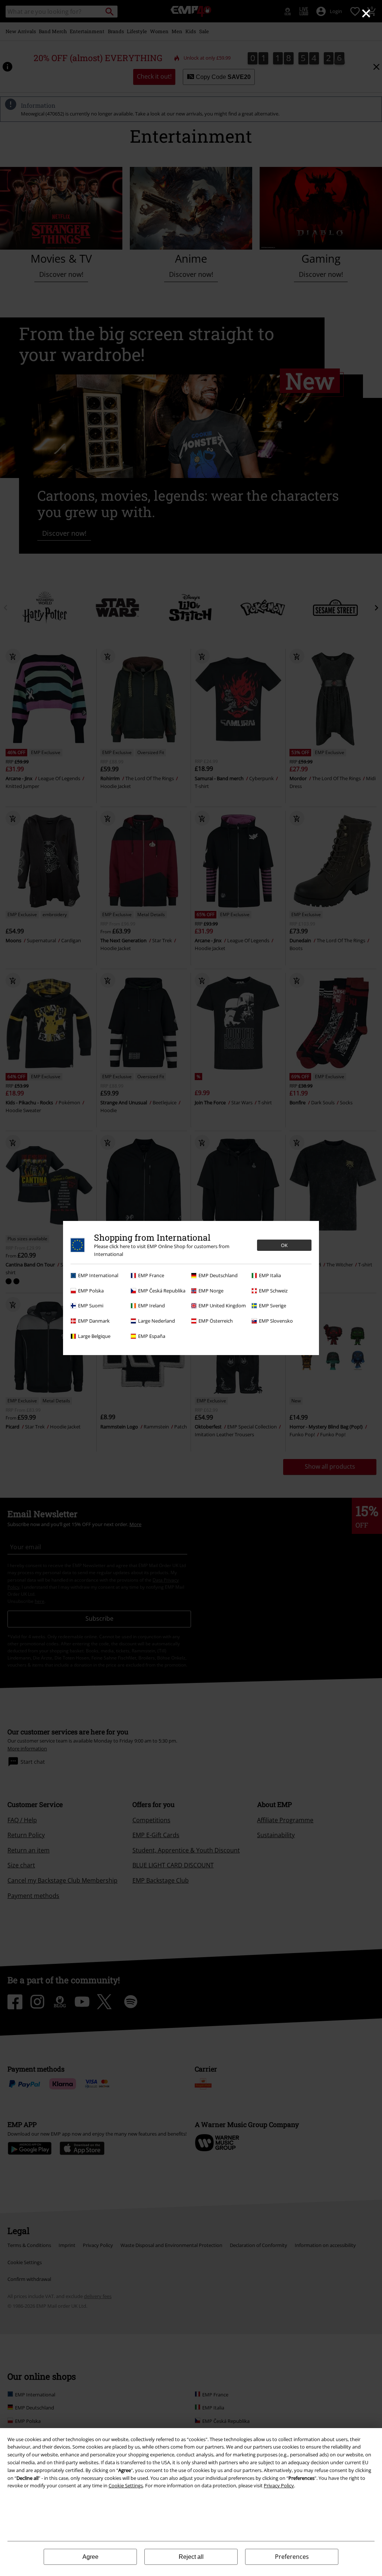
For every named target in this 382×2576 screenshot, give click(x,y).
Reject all (191, 2557)
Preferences (292, 2557)
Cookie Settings (126, 2485)
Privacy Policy (279, 2485)
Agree (90, 2557)
